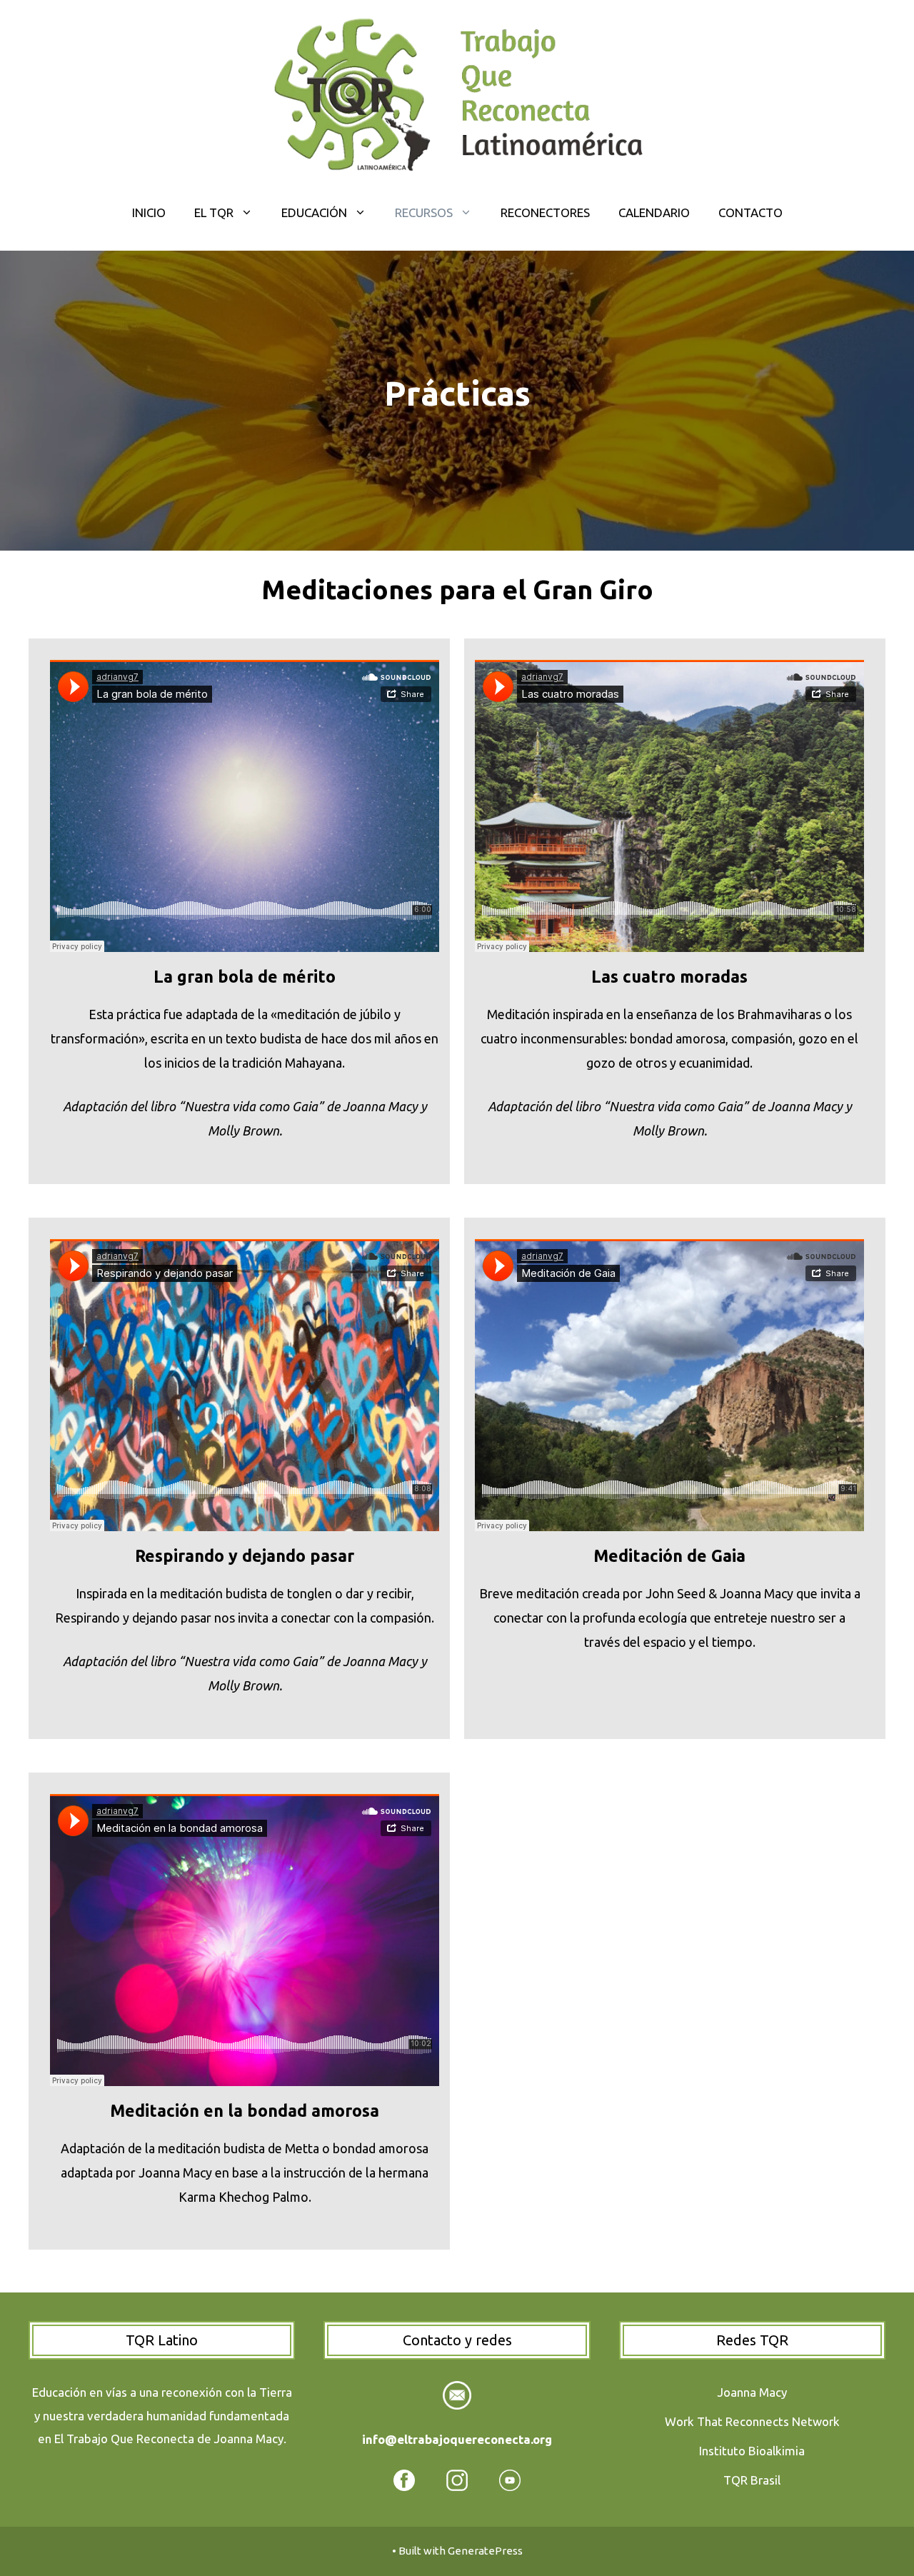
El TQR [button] (214, 212)
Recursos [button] (424, 212)
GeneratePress (485, 2551)
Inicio (149, 212)
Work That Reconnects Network (752, 2421)
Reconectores (545, 212)
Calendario (654, 212)
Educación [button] (314, 212)
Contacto (750, 212)
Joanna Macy (752, 2392)
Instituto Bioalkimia (752, 2451)
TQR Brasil (752, 2480)
